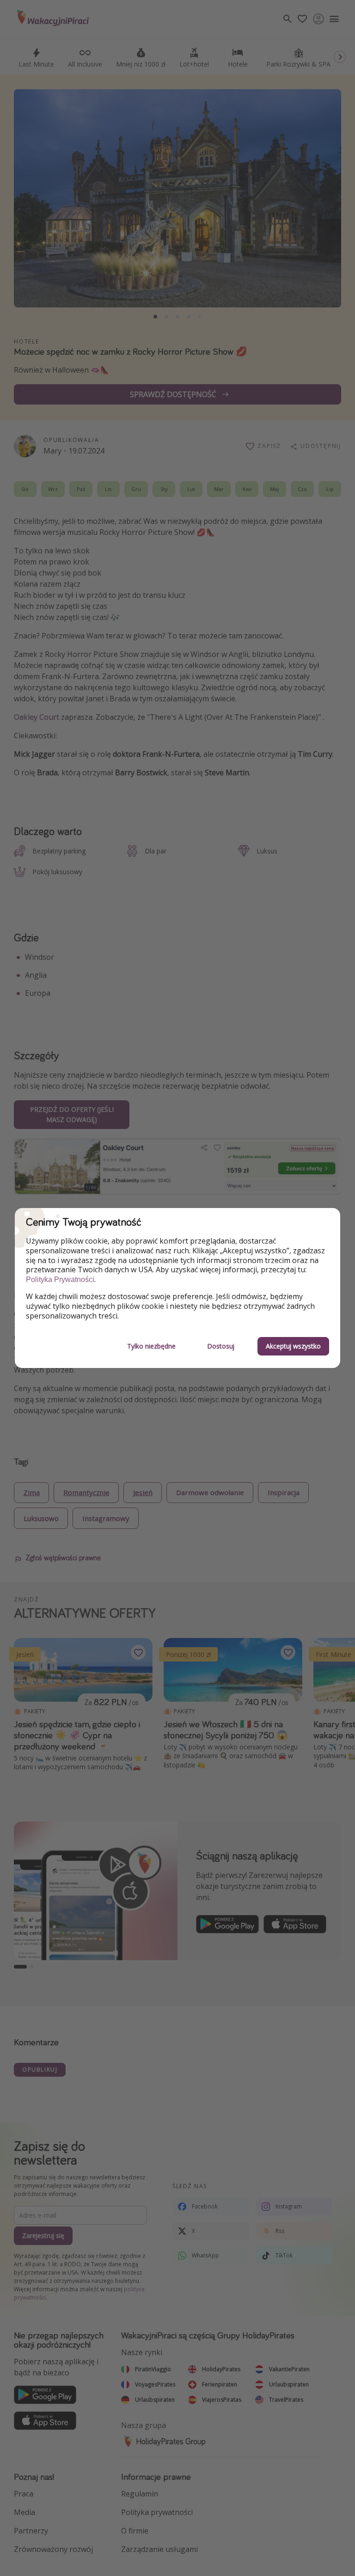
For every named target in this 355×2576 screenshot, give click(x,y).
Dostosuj (221, 1346)
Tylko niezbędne (151, 1346)
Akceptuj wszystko (293, 1346)
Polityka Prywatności (60, 1279)
